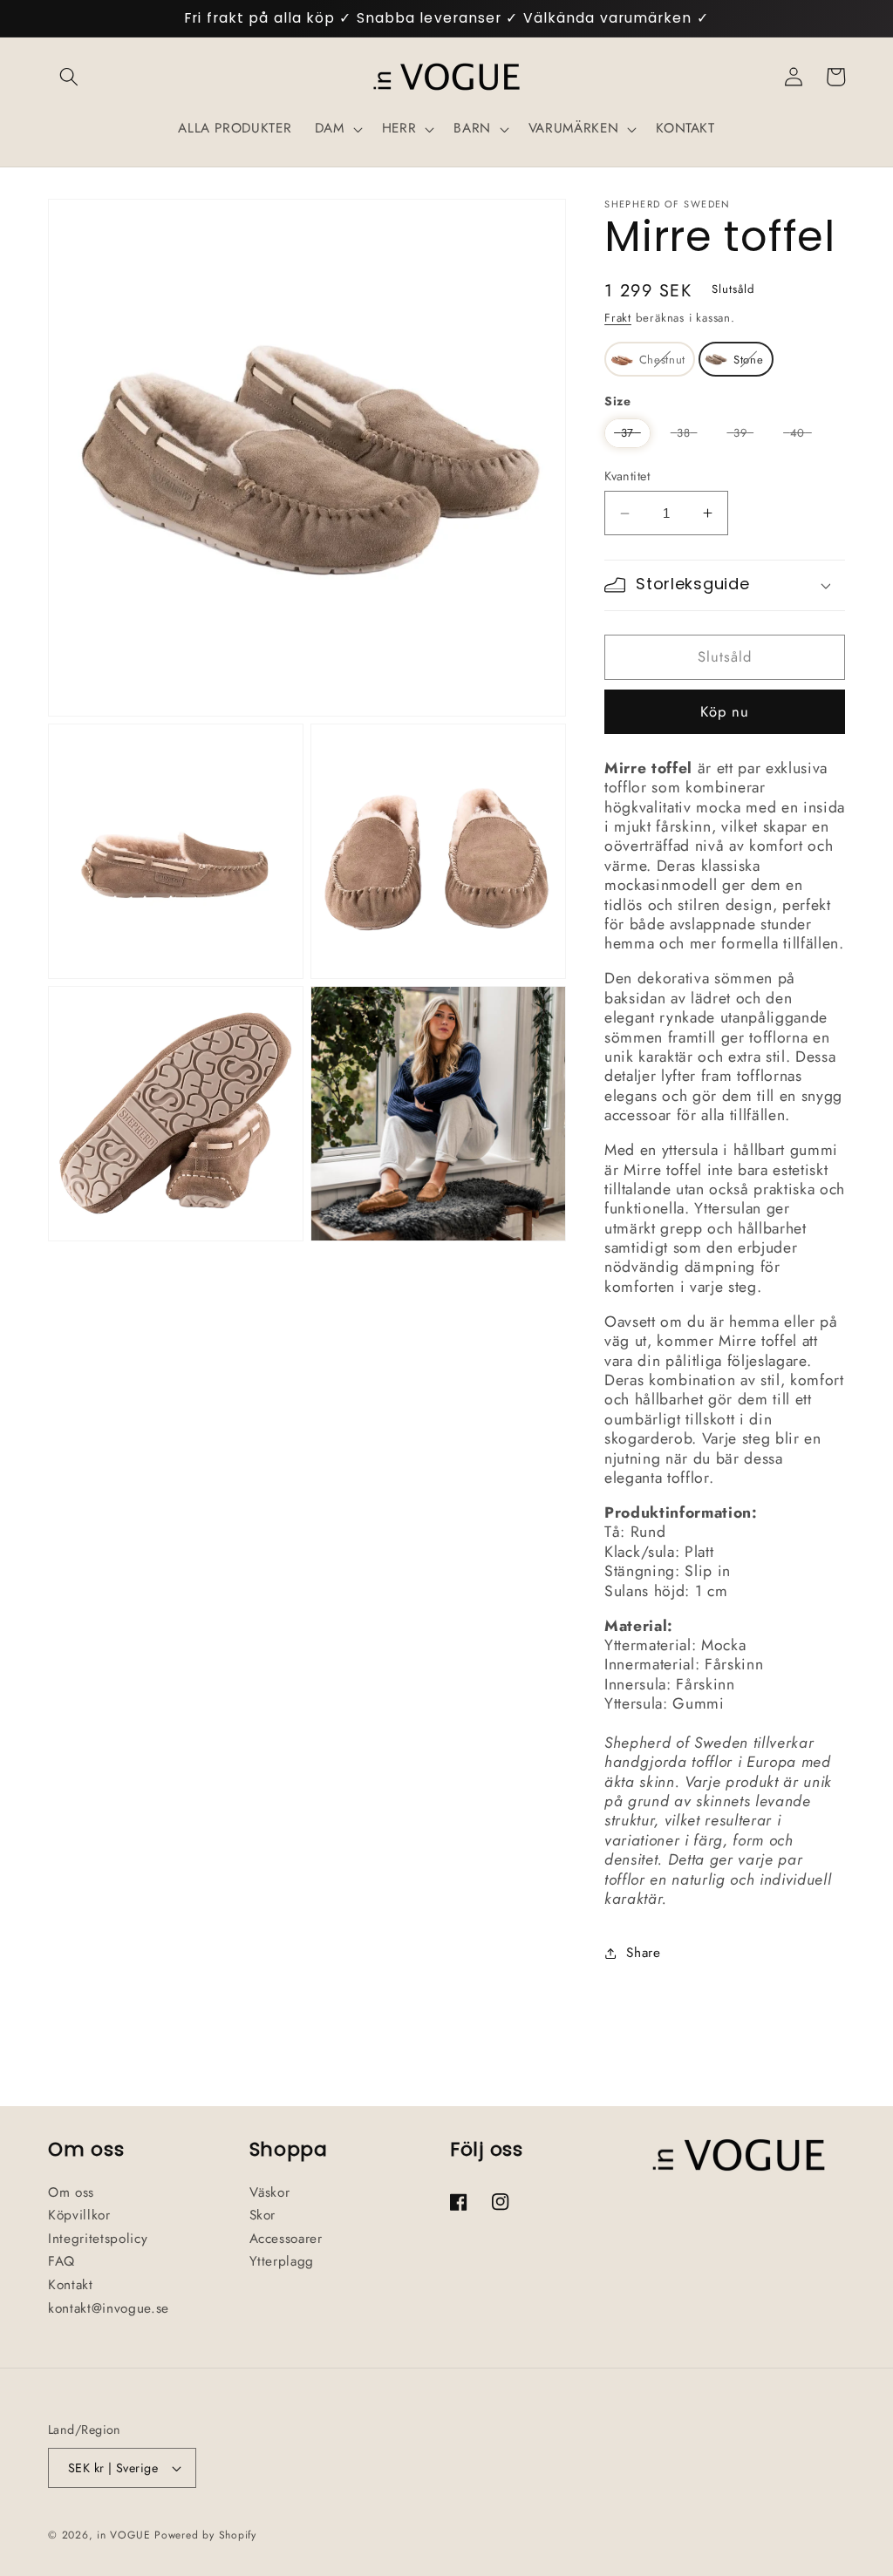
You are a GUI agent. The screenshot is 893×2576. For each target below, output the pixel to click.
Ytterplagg (282, 2261)
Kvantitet (627, 476)
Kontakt (71, 2285)
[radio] (650, 359)
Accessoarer (286, 2239)
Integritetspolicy (98, 2239)
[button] (69, 77)
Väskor (270, 2192)
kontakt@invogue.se (109, 2308)
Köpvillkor (79, 2215)
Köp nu (725, 711)
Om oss (71, 2192)
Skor (263, 2215)
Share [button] (643, 1953)
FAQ (61, 2261)
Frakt (618, 318)
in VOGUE (123, 2535)
